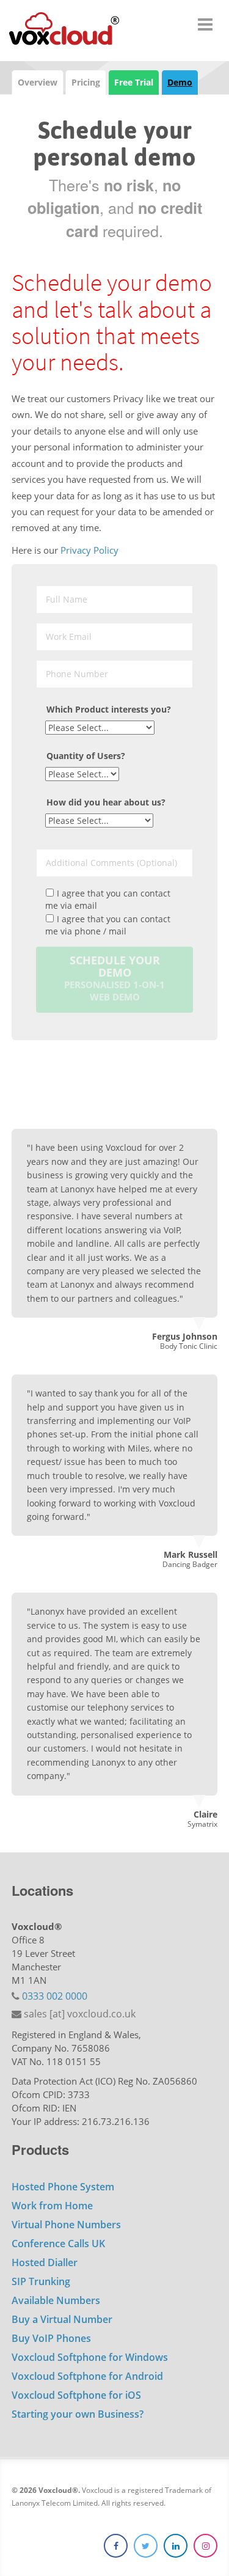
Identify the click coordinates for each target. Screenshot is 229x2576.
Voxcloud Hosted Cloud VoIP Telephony (64, 31)
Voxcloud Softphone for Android (87, 2376)
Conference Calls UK (58, 2244)
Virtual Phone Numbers (66, 2225)
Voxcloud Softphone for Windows (90, 2357)
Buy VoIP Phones (51, 2338)
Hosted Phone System (63, 2187)
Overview (38, 82)
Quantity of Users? (86, 756)
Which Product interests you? (109, 709)
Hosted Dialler (45, 2262)
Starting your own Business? (78, 2414)
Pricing (86, 82)
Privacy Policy (89, 550)
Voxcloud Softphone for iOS (76, 2395)
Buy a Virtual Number (62, 2319)
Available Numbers (56, 2300)
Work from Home (52, 2206)
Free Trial (134, 82)
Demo (180, 82)
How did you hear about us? (106, 802)
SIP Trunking (41, 2281)
